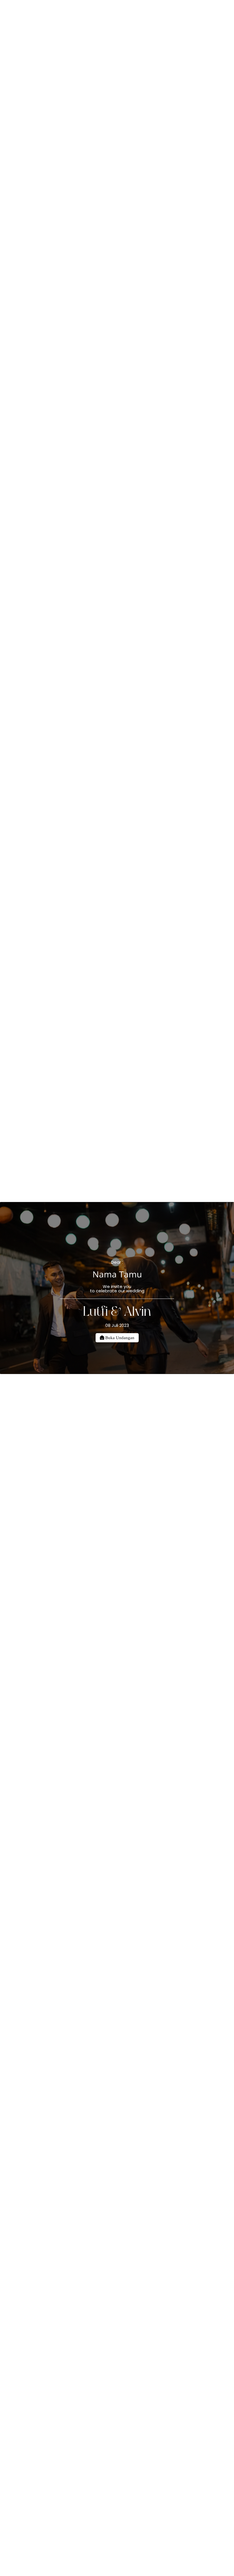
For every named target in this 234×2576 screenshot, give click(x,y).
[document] (117, 1288)
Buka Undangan (119, 1338)
